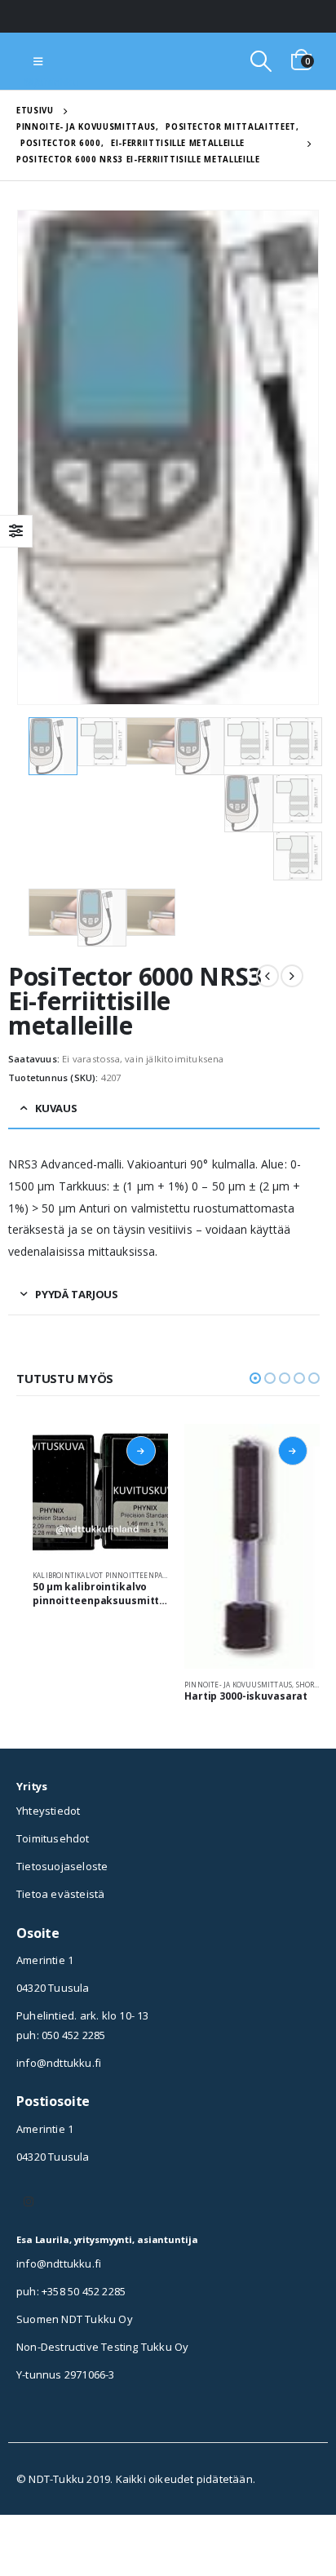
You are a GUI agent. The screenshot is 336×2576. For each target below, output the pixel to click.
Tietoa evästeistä (60, 1894)
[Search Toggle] (261, 61)
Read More (141, 1451)
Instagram (29, 2201)
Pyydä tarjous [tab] (77, 1294)
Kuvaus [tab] (56, 1108)
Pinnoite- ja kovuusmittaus (238, 1685)
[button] (255, 1378)
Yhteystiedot (48, 1811)
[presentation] (37, 457)
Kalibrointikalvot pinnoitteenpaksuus (109, 1575)
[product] (100, 1492)
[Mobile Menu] (38, 61)
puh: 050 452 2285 (61, 2035)
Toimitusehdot (53, 1838)
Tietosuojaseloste (62, 1866)
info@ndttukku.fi (59, 2063)
